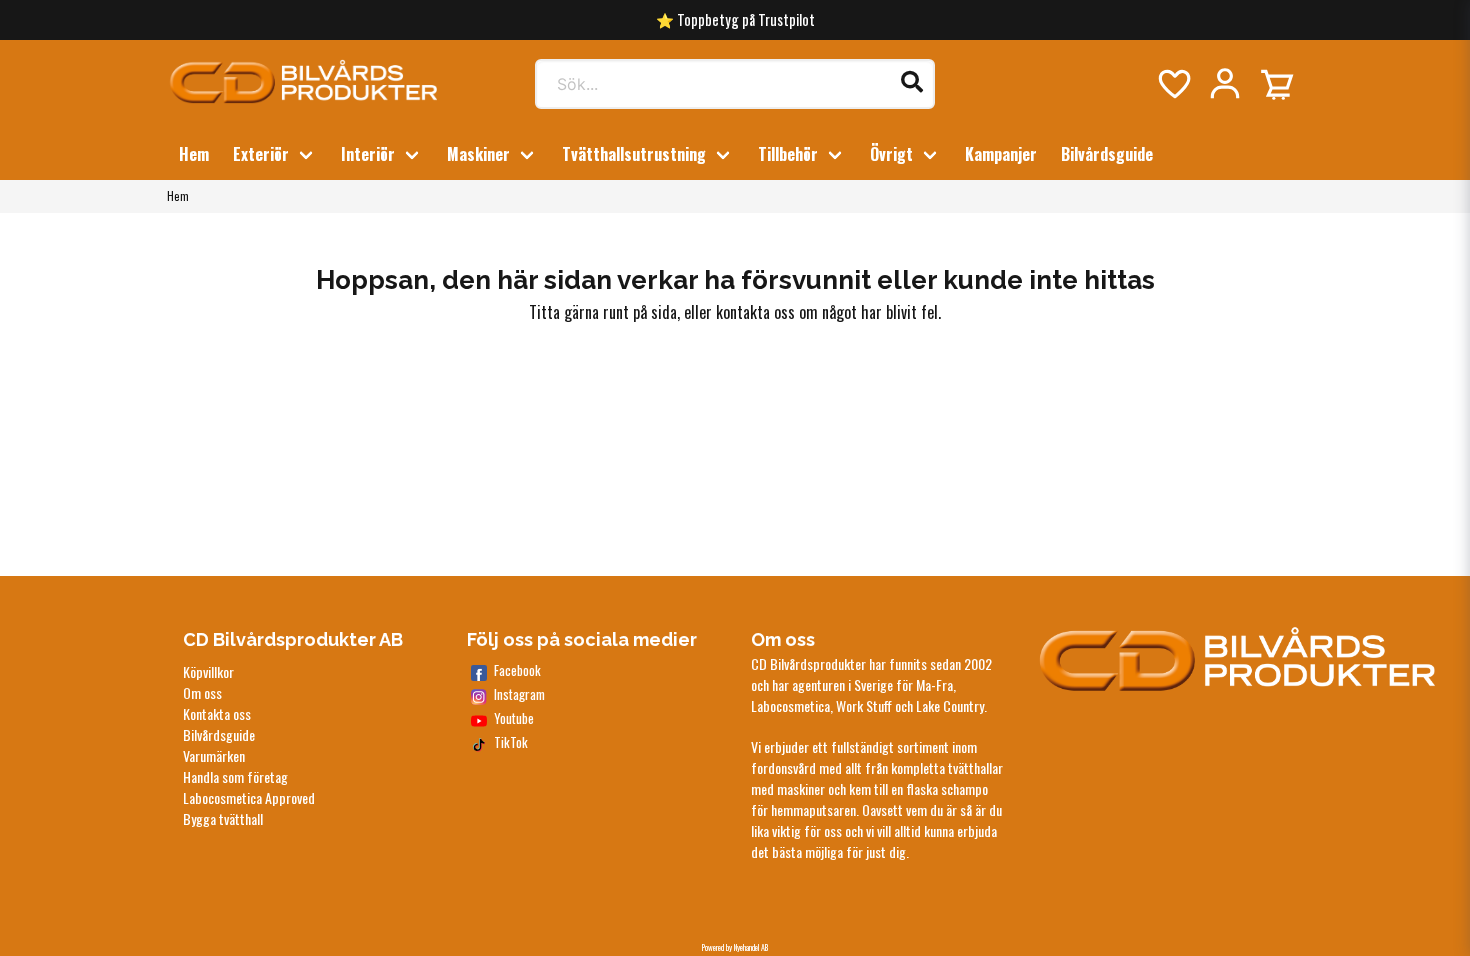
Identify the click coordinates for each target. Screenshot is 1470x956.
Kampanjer (1001, 154)
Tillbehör (788, 154)
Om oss (202, 692)
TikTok (511, 742)
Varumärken (214, 755)
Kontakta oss (217, 713)
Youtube (514, 718)
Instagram (519, 694)
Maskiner (478, 154)
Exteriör (261, 154)
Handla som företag (235, 776)
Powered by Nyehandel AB (735, 947)
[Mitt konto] (1225, 84)
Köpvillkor (208, 671)
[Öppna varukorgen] (1277, 84)
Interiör (368, 154)
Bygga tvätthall (223, 818)
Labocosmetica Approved (249, 797)
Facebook (517, 670)
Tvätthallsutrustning (634, 154)
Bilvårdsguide (1107, 154)
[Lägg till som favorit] (1173, 84)
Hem (194, 154)
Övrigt (891, 154)
